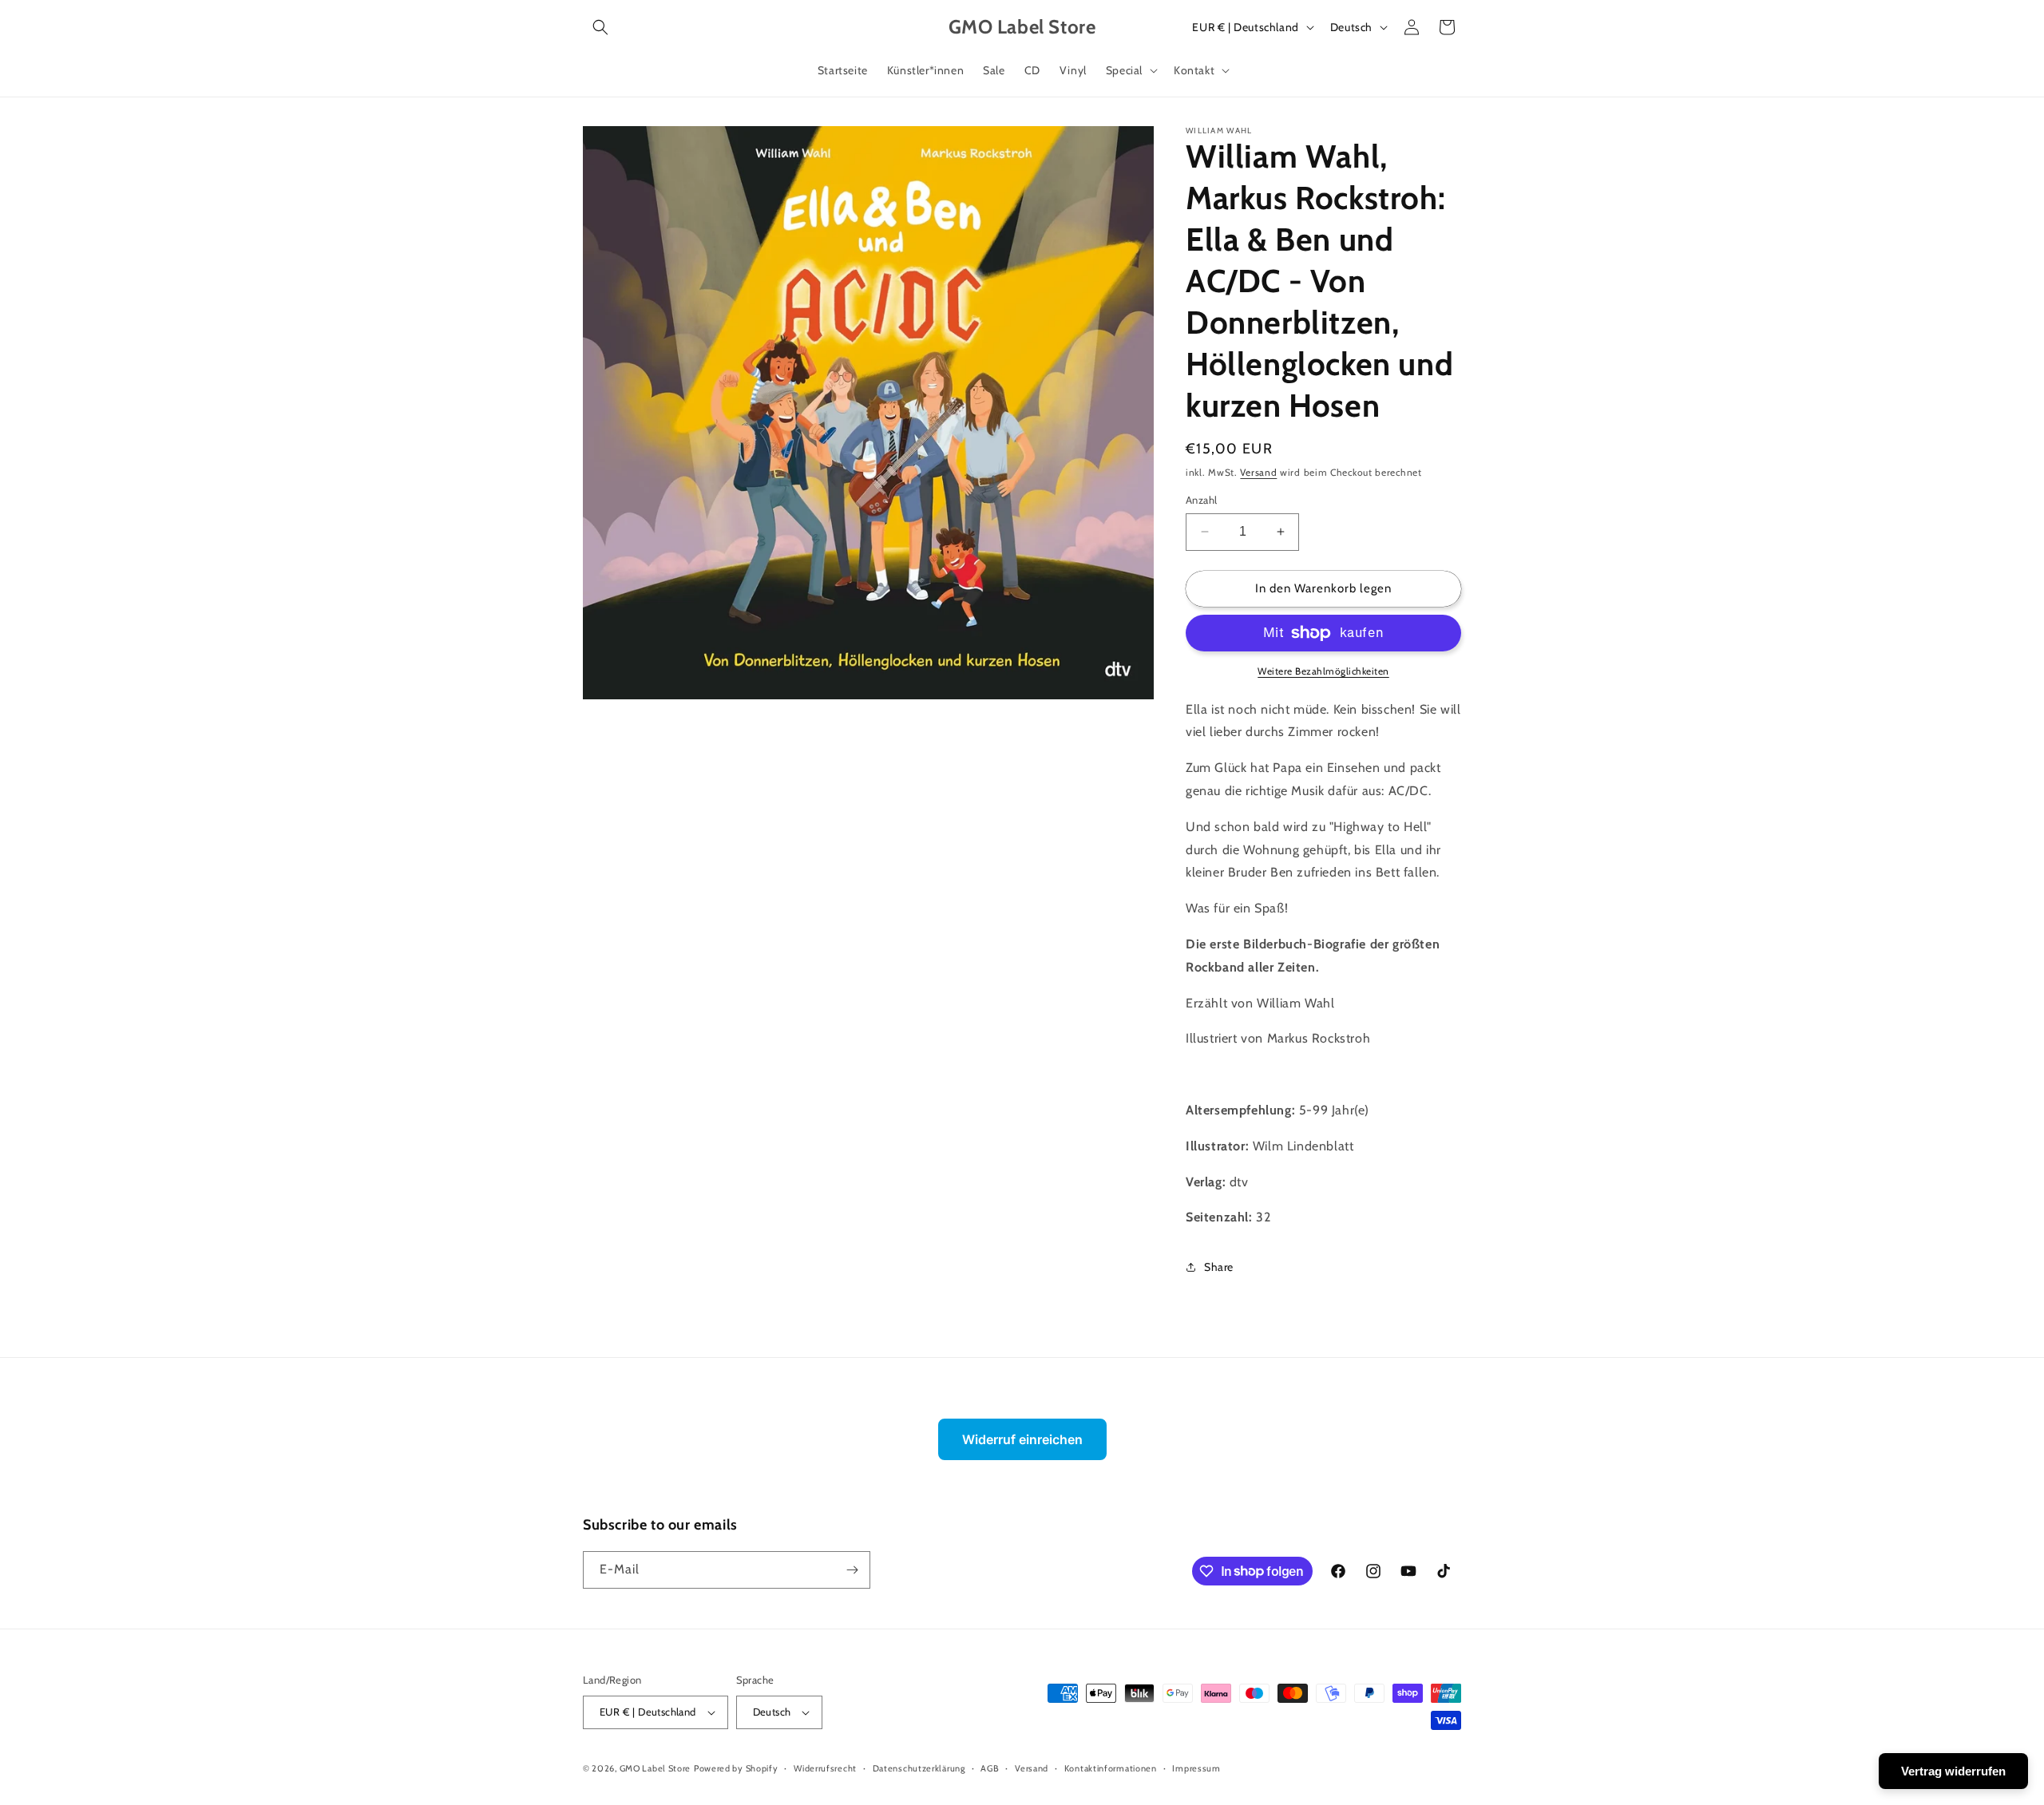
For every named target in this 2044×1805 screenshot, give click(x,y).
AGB (990, 1768)
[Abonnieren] (852, 1570)
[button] (600, 27)
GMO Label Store (656, 1768)
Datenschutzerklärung (919, 1768)
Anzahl (1201, 500)
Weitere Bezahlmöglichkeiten (1323, 671)
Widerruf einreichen (1022, 1439)
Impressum (1196, 1768)
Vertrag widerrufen (1953, 1771)
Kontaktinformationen (1111, 1768)
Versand (1258, 472)
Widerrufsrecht (825, 1768)
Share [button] (1219, 1267)
